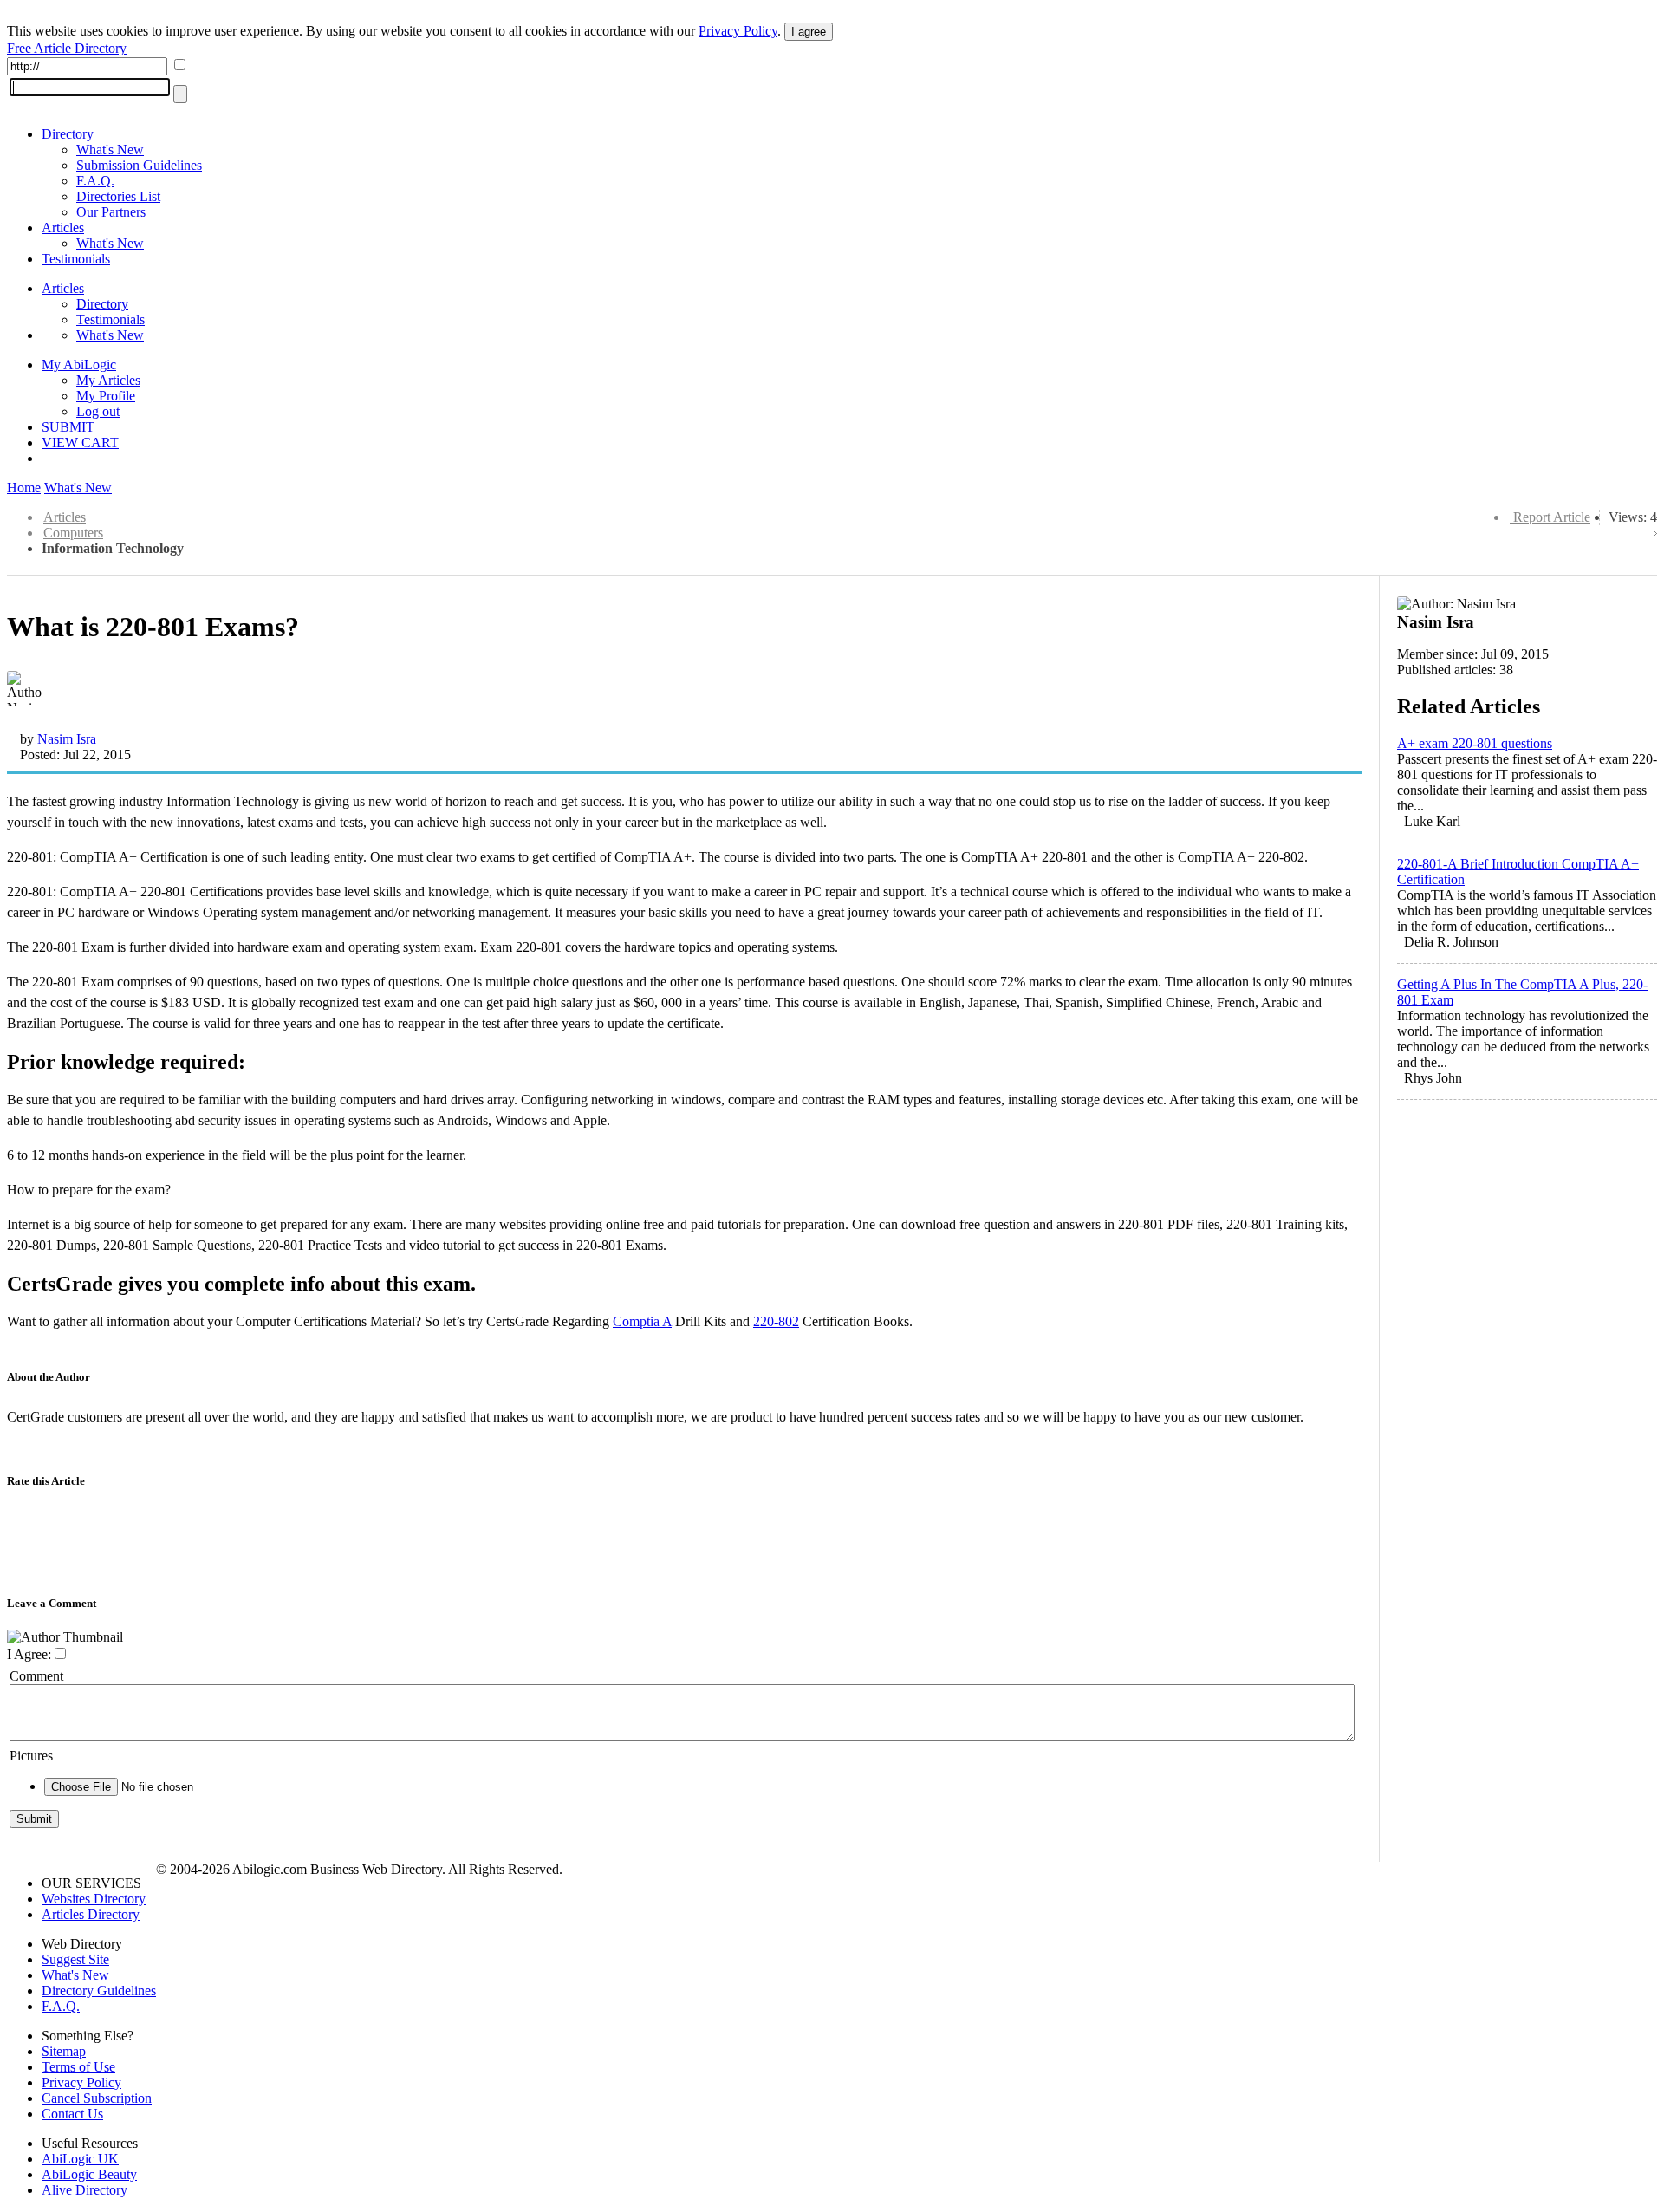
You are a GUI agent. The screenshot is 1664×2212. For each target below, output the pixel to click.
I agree (809, 32)
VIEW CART (80, 442)
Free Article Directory (67, 48)
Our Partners (111, 212)
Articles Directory (91, 1914)
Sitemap (64, 2051)
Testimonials (76, 259)
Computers (73, 533)
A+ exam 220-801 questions (1475, 743)
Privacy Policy (738, 31)
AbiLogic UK (80, 2159)
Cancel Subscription (97, 2098)
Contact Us (72, 2114)
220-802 (776, 1321)
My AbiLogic (79, 364)
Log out (98, 411)
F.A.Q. (95, 181)
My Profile (106, 396)
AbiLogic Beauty (89, 2174)
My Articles (108, 380)
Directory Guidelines (99, 1991)
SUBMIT (68, 427)
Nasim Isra (67, 739)
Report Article (1552, 517)
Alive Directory (84, 2190)
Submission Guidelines (139, 165)
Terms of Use (78, 2067)
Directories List (118, 196)
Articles (63, 228)
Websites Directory (94, 1899)
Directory (68, 134)
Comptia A (642, 1321)
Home (24, 488)
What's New (110, 150)
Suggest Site (75, 1959)
